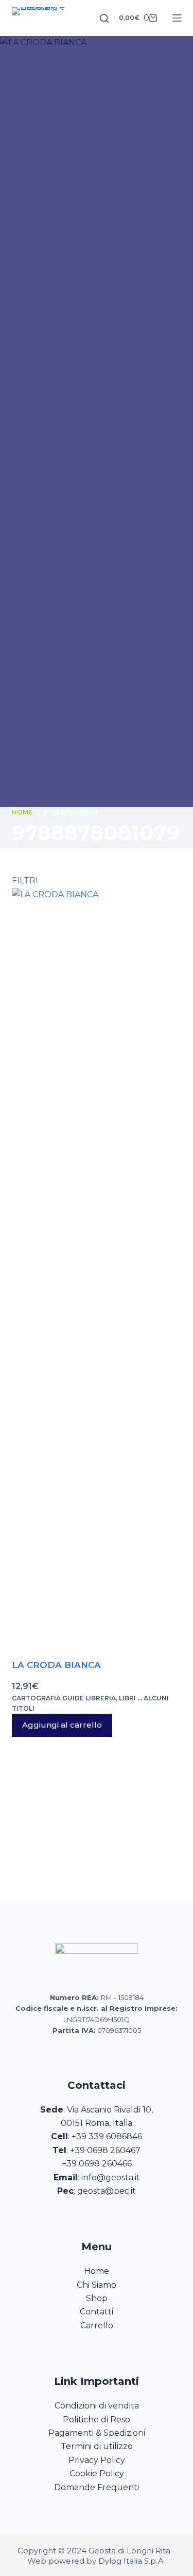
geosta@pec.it (107, 2191)
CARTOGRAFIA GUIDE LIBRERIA (64, 1698)
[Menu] (177, 18)
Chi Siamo (97, 2285)
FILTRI (25, 881)
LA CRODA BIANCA (56, 1665)
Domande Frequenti (97, 2487)
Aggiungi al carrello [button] (62, 1725)
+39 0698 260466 (97, 2164)
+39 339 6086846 (107, 2136)
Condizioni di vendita (97, 2406)
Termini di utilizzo (97, 2446)
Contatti (97, 2312)
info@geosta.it (111, 2177)
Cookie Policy (97, 2473)
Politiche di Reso (97, 2420)
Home (97, 2271)
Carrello (97, 2325)
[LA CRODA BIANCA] (97, 1273)
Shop (97, 2298)
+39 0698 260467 (105, 2150)
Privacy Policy (97, 2460)
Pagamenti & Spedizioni (97, 2433)
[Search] (104, 18)
